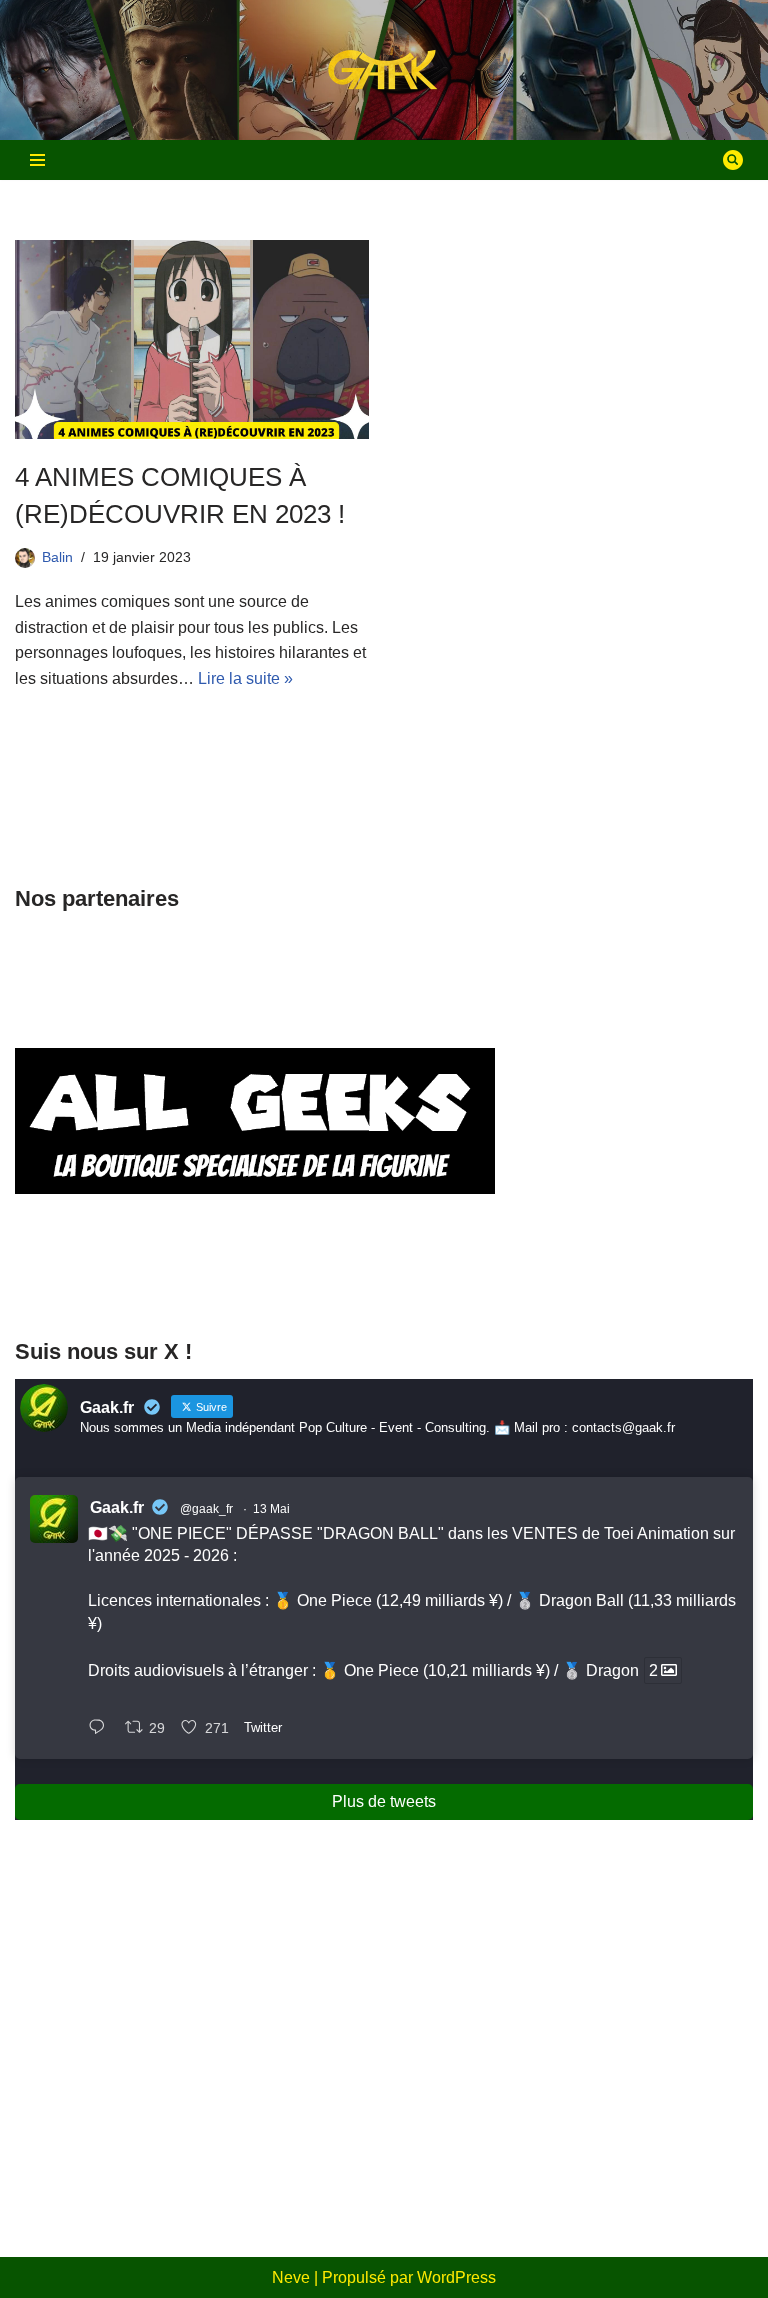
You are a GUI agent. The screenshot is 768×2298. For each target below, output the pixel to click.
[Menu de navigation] (37, 160)
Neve (291, 2277)
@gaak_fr (206, 1509)
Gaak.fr (117, 1507)
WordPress (456, 2277)
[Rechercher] (733, 160)
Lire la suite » (245, 678)
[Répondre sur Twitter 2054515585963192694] (101, 1729)
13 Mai (271, 1509)
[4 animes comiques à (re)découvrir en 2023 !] (192, 339)
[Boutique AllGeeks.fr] (255, 1281)
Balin (57, 557)
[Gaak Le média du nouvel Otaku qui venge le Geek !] (384, 70)
